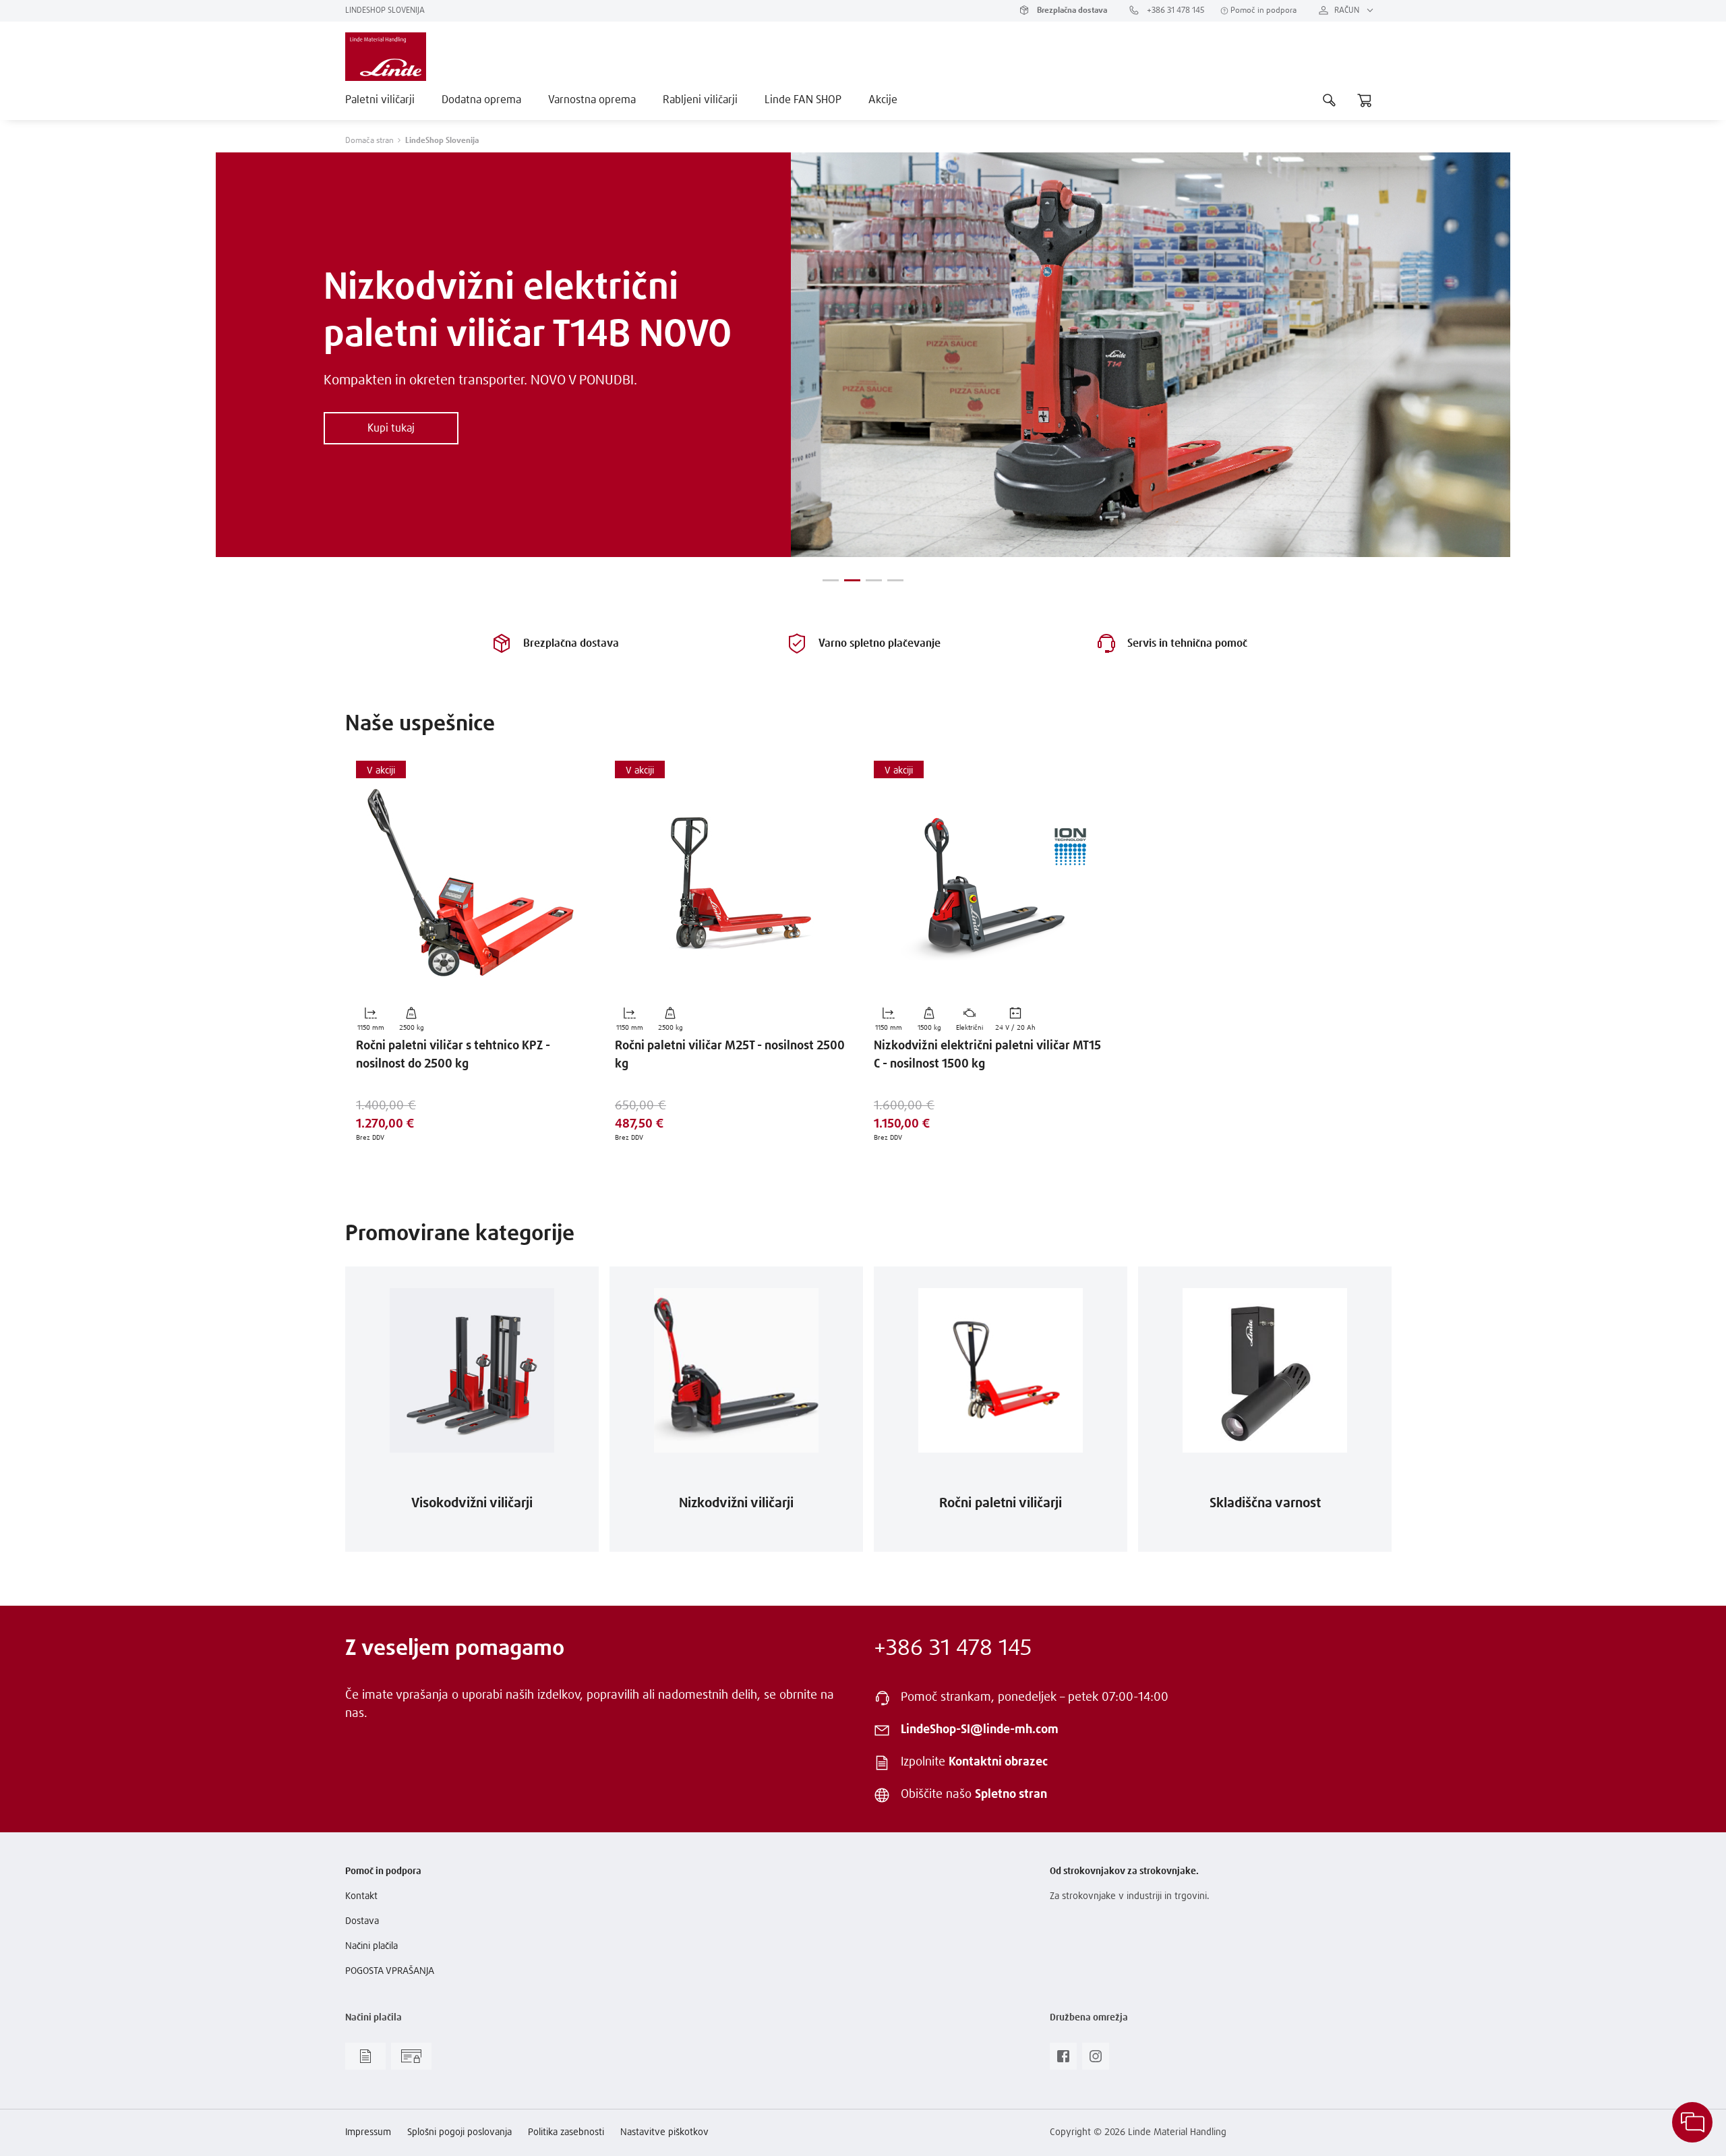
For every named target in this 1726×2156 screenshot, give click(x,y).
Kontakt (361, 1896)
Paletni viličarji (380, 100)
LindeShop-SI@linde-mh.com (980, 1730)
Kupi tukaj (391, 428)
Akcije (883, 100)
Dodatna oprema (481, 100)
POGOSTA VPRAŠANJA (390, 1971)
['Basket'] (1365, 100)
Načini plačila (371, 1946)
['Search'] (1330, 100)
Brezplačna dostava (1071, 11)
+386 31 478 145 (1174, 11)
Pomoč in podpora (1262, 11)
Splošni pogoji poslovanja (459, 2132)
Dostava (362, 1921)
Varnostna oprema (592, 100)
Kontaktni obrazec (998, 1762)
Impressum (368, 2132)
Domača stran (369, 141)
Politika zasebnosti (566, 2132)
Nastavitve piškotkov (664, 2132)
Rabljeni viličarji (700, 100)
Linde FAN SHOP (803, 100)
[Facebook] (1063, 2060)
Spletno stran (1011, 1795)
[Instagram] (1096, 2060)
